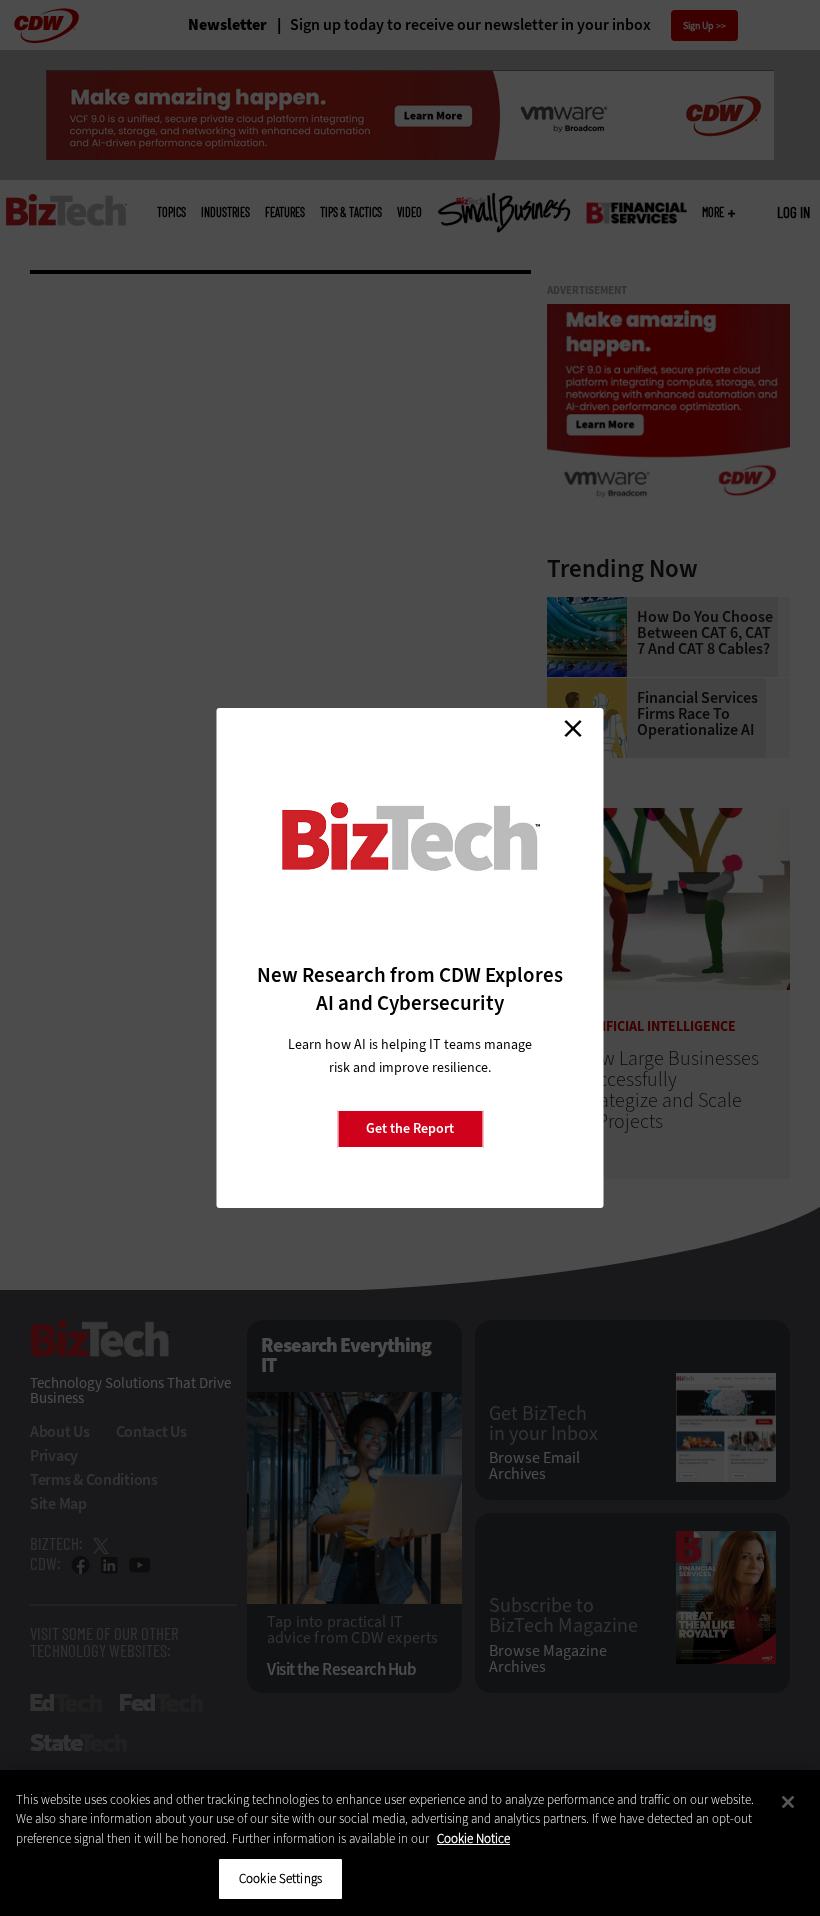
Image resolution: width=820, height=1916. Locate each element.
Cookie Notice (473, 1838)
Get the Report (410, 1128)
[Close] (788, 1802)
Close (573, 728)
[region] (410, 1843)
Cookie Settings (280, 1878)
